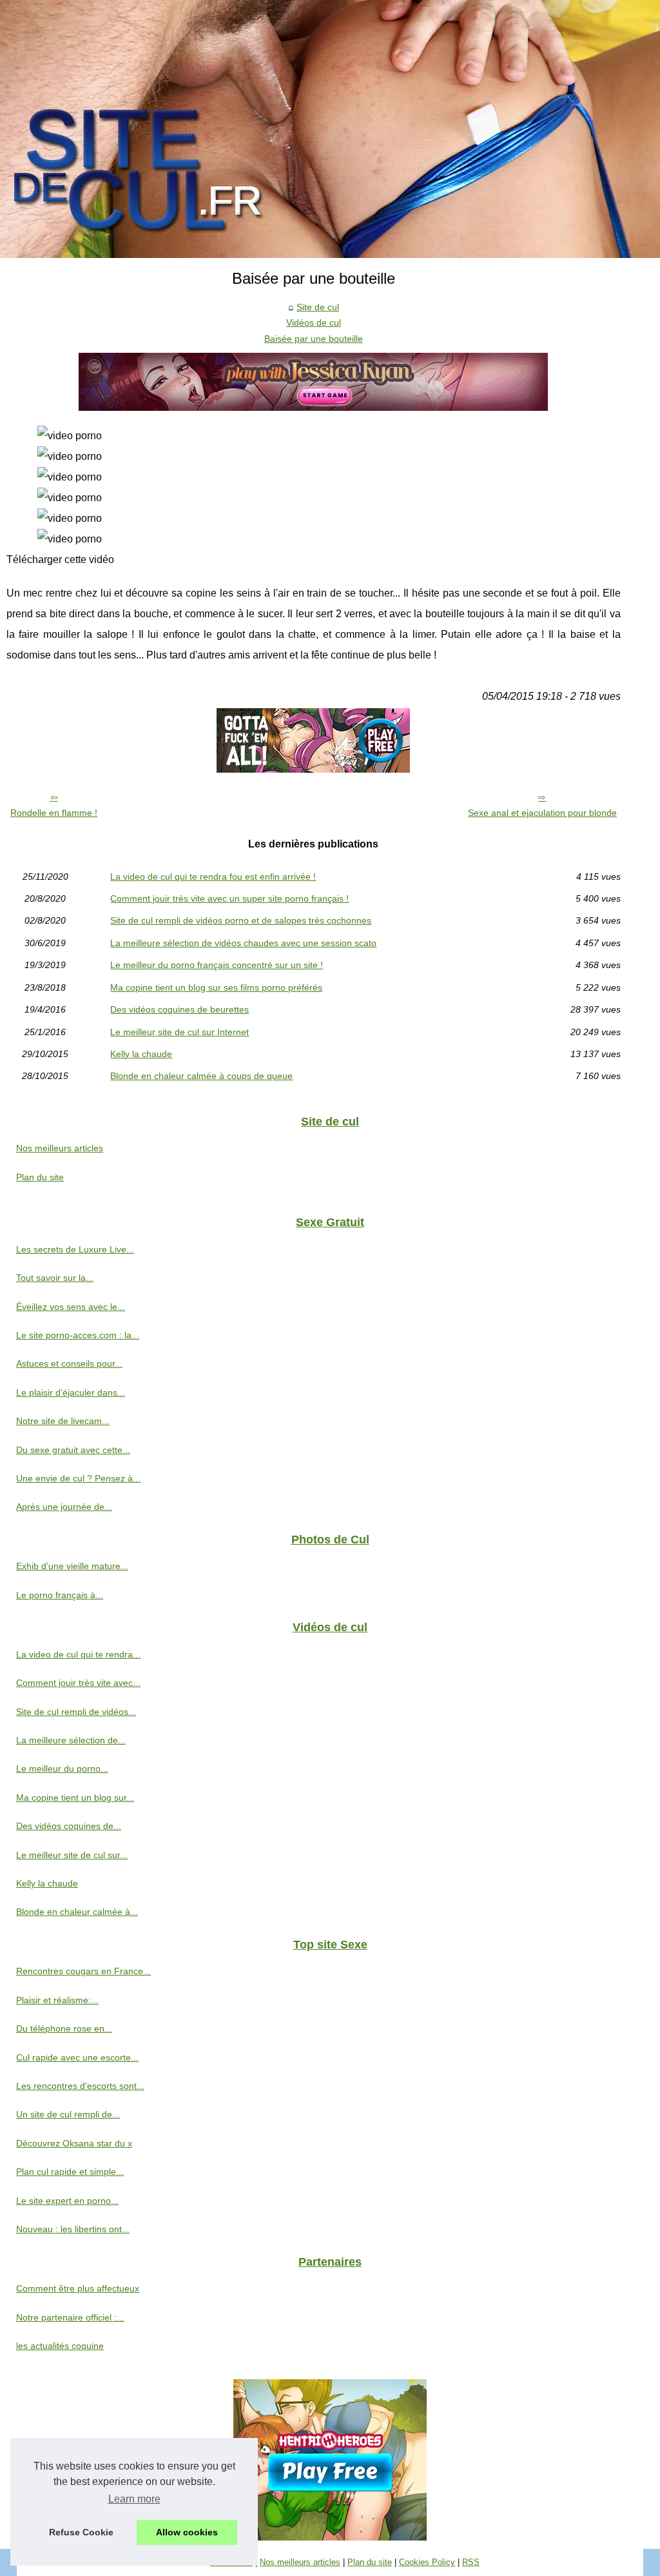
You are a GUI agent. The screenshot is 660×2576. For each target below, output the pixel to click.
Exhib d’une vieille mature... (72, 1566)
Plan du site (40, 1177)
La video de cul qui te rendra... (78, 1654)
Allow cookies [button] (187, 2532)
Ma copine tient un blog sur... (75, 1798)
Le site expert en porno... (67, 2201)
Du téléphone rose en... (64, 2028)
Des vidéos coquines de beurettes (180, 1009)
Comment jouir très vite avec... (78, 1683)
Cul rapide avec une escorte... (77, 2057)
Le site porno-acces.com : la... (78, 1335)
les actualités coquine (60, 2346)
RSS (471, 2562)
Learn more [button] (134, 2499)
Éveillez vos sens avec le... (71, 1307)
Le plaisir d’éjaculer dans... (71, 1392)
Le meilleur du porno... (62, 1769)
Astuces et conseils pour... (69, 1363)
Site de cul (318, 307)
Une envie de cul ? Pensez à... (78, 1478)
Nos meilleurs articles (60, 1148)
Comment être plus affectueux (78, 2288)
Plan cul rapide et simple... (70, 2172)
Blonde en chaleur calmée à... (77, 1912)
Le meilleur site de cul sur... (72, 1855)
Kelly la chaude (141, 1054)
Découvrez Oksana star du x (74, 2143)
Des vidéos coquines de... (69, 1826)
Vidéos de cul (314, 322)
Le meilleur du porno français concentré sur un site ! (217, 965)
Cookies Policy (427, 2562)
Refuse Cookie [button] (81, 2532)
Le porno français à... (60, 1595)
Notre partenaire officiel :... (70, 2317)
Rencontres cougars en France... (83, 1971)
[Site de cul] (330, 129)
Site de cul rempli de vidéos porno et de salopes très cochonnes (241, 920)
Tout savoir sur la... (55, 1278)
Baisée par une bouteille (314, 339)
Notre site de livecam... (63, 1421)
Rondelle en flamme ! (54, 813)
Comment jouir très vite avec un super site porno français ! (229, 898)
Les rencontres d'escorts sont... (80, 2086)
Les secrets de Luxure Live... (75, 1249)
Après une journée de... (64, 1507)
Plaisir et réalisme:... (57, 2000)
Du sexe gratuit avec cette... (73, 1450)
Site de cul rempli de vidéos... (76, 1712)
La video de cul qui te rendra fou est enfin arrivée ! (213, 877)
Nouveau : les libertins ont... (73, 2229)
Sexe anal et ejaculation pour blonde (542, 813)
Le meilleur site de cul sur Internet (180, 1032)
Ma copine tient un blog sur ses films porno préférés (216, 987)
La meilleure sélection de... (71, 1740)
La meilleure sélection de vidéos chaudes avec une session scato (243, 943)
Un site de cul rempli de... (68, 2114)
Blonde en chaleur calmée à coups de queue (201, 1076)
